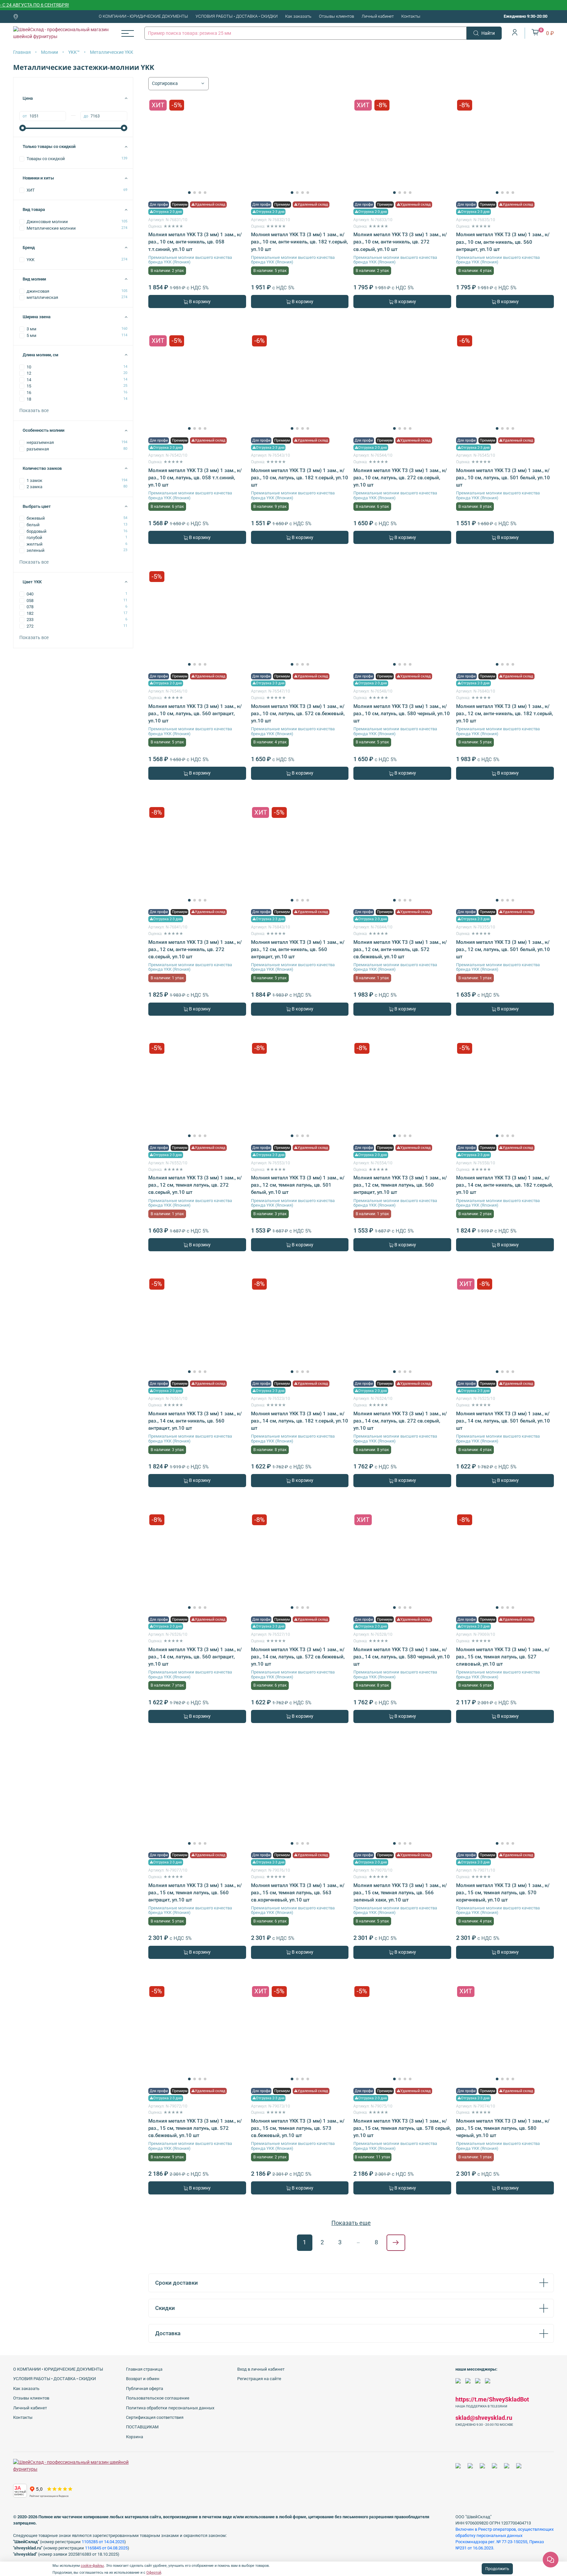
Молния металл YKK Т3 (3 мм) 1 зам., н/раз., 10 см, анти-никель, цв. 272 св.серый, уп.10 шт (400, 242)
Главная (22, 52)
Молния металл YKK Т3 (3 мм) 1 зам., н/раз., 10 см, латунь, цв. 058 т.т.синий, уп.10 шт (195, 478)
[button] (189, 193)
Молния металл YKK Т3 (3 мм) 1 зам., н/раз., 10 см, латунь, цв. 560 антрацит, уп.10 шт (195, 714)
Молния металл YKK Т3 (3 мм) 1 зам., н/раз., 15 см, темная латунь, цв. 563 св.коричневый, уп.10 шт (298, 1893)
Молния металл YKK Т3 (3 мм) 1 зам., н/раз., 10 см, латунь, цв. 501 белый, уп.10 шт (503, 478)
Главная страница (144, 2369)
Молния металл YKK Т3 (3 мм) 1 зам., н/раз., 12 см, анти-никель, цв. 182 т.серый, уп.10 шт (504, 714)
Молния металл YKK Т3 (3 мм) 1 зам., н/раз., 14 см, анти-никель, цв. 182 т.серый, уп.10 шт (504, 1185)
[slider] (23, 128)
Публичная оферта (145, 2389)
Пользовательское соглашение (158, 2398)
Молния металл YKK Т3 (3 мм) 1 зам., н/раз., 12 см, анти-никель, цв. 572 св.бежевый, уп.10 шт (400, 949)
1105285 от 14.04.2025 (103, 2542)
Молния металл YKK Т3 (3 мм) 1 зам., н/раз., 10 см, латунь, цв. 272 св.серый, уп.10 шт (400, 478)
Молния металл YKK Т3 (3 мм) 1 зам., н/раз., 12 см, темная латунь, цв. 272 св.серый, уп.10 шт (195, 1185)
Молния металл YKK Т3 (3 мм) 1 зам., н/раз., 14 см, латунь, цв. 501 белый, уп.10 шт (503, 1421)
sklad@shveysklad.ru (484, 2418)
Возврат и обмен (143, 2379)
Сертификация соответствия (155, 2417)
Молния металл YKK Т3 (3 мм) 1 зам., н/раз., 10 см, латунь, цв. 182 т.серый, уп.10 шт (300, 478)
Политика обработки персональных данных (170, 2408)
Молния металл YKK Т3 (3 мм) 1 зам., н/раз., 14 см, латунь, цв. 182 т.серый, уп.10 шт (300, 1421)
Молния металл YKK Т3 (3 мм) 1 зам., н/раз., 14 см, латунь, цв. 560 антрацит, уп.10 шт (195, 1657)
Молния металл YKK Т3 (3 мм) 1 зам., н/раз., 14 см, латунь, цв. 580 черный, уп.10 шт (402, 1657)
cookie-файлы (92, 2566)
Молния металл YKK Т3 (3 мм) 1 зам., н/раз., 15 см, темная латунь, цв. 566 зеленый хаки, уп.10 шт (400, 1893)
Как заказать (298, 16)
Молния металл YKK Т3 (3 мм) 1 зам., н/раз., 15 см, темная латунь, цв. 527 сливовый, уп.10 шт (503, 1657)
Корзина (135, 2437)
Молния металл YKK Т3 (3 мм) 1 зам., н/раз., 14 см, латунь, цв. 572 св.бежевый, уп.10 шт (298, 1657)
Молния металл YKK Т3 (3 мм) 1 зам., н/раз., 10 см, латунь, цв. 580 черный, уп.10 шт (402, 714)
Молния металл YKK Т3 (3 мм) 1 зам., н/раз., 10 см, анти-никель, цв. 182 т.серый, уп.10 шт (299, 242)
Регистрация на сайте (259, 2379)
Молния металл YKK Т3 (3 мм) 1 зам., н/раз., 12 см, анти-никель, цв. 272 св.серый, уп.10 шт (195, 949)
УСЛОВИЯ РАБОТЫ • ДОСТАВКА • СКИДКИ (237, 16)
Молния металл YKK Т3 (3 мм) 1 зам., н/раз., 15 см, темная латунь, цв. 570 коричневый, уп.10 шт (503, 1893)
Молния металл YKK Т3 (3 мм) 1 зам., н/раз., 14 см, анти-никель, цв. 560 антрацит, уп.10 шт (195, 1421)
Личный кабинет (378, 16)
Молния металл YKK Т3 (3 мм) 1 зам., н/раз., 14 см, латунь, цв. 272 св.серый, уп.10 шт (400, 1421)
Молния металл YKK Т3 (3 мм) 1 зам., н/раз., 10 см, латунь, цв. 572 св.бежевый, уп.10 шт (298, 714)
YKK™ (74, 52)
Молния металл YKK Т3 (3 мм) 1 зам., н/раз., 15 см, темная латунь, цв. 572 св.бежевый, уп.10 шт (195, 2128)
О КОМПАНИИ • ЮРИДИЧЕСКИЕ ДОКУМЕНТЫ (143, 16)
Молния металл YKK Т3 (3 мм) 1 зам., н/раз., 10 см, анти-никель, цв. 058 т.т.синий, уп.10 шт (195, 242)
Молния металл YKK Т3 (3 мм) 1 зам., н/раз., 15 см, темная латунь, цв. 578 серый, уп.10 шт (402, 2128)
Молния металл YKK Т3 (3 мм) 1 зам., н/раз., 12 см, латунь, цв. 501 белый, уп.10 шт (503, 949)
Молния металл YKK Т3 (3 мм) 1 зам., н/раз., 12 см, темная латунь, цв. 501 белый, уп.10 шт (298, 1185)
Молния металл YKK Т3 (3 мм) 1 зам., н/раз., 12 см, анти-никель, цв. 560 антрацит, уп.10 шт (298, 949)
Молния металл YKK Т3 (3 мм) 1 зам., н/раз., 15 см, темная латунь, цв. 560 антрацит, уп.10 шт (195, 1893)
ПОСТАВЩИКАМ (142, 2427)
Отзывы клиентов (336, 16)
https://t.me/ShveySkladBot (492, 2399)
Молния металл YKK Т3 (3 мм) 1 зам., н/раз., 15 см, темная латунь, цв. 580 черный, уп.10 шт (503, 2128)
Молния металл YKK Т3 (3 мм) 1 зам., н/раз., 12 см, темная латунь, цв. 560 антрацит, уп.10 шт (400, 1185)
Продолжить (497, 2569)
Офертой (154, 2573)
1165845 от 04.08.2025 (106, 2548)
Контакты (411, 16)
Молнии (50, 52)
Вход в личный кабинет (261, 2369)
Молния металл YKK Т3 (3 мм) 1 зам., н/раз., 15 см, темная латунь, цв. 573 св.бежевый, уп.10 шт (298, 2128)
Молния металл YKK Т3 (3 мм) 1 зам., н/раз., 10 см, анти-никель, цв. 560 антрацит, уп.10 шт (503, 242)
